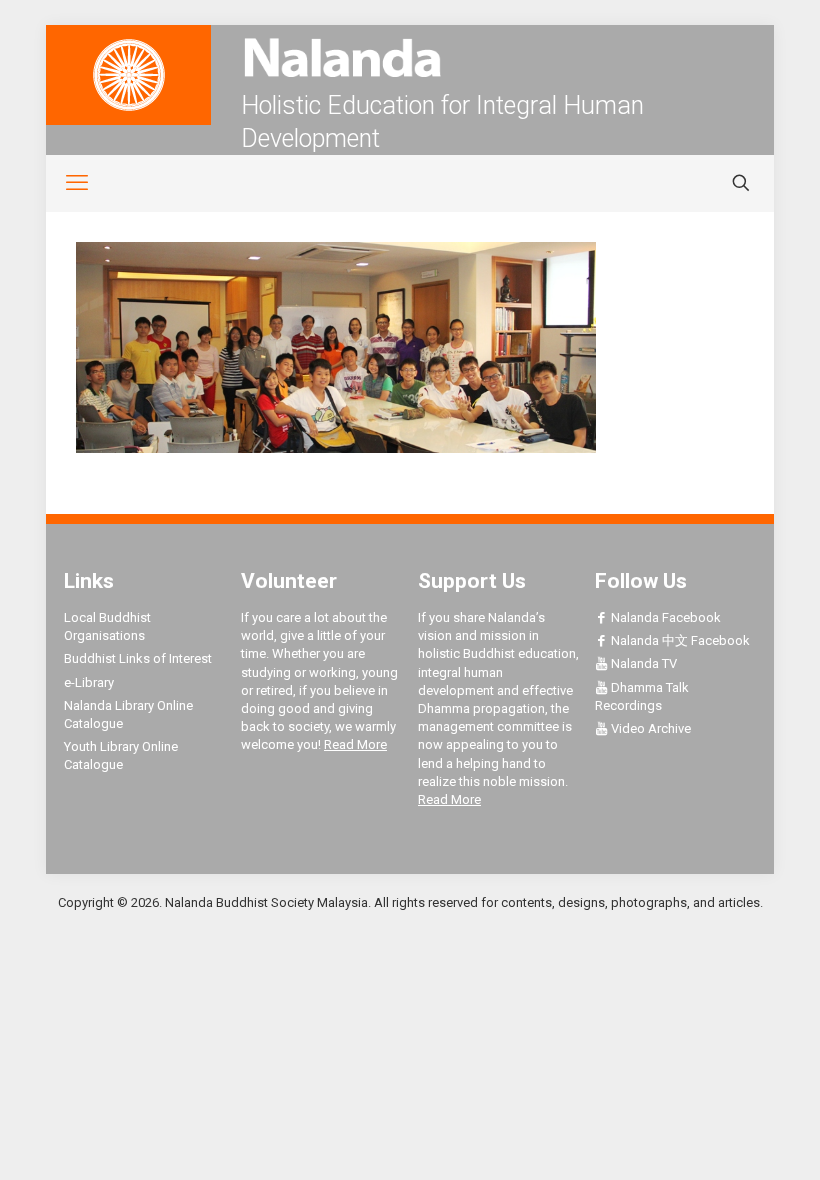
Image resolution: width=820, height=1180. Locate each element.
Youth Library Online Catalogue (121, 755)
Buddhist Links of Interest (138, 658)
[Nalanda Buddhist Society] (410, 57)
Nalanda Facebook (664, 617)
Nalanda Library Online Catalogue (128, 714)
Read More (355, 744)
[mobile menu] (66, 183)
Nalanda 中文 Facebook (679, 640)
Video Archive (649, 728)
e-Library (89, 682)
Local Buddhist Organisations (107, 626)
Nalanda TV (642, 663)
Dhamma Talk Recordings (642, 696)
